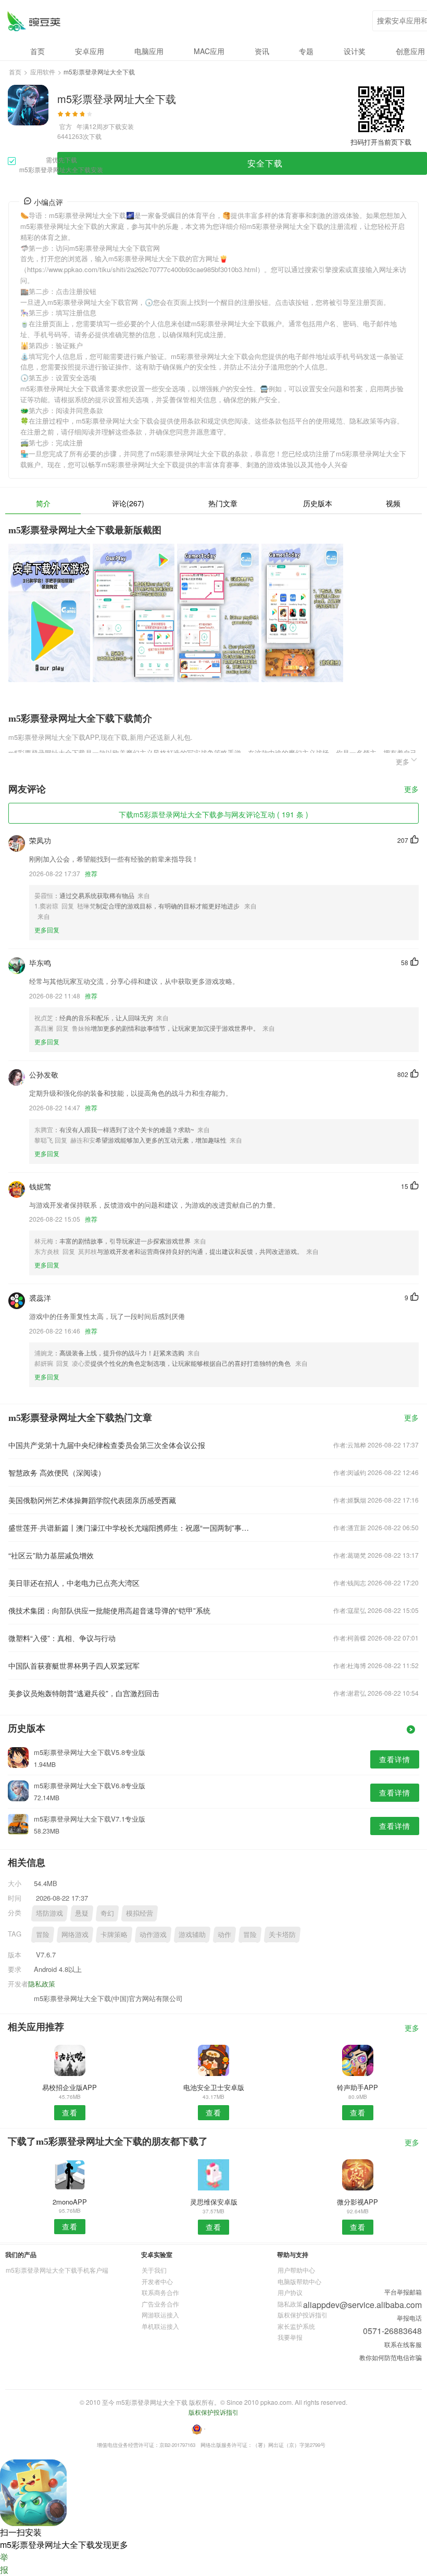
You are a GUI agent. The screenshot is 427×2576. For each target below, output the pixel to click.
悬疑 (82, 1913)
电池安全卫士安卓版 (214, 2087)
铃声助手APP (357, 2087)
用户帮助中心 (296, 2270)
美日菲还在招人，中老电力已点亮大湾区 (74, 1583)
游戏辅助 (192, 1934)
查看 (70, 2112)
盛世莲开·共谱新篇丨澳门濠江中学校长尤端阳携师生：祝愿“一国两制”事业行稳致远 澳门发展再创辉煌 (131, 1528)
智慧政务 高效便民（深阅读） (57, 1472)
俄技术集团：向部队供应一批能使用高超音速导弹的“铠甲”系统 (109, 1610)
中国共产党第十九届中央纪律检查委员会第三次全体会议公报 (107, 1445)
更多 (411, 790)
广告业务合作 (160, 2304)
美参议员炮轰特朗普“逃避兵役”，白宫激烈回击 (84, 1693)
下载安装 (121, 126)
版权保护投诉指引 (303, 2315)
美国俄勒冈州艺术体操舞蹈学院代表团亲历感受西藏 (92, 1500)
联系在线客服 (403, 2344)
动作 (224, 1934)
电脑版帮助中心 (299, 2281)
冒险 (43, 1934)
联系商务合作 (160, 2292)
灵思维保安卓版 (214, 2202)
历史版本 (318, 503)
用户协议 (290, 2292)
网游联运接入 (160, 2315)
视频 (393, 503)
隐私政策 (42, 1984)
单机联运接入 (160, 2326)
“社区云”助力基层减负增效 (51, 1555)
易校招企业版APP (70, 2087)
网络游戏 (75, 1934)
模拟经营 (140, 1913)
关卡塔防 (282, 1934)
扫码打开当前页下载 (381, 142)
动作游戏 (153, 1934)
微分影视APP (357, 2202)
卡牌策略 (114, 1934)
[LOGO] (34, 21)
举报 (4, 2563)
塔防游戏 (49, 1913)
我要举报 (290, 2337)
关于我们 (154, 2270)
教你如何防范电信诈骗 (391, 2357)
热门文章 (223, 503)
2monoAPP (70, 2202)
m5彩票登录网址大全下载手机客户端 (57, 2270)
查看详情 (395, 1759)
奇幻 (107, 1913)
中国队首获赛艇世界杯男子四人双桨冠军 (74, 1665)
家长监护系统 (296, 2326)
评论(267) (128, 503)
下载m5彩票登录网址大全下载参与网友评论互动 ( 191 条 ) (213, 814)
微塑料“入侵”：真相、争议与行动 (62, 1638)
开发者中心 (157, 2281)
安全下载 (265, 163)
